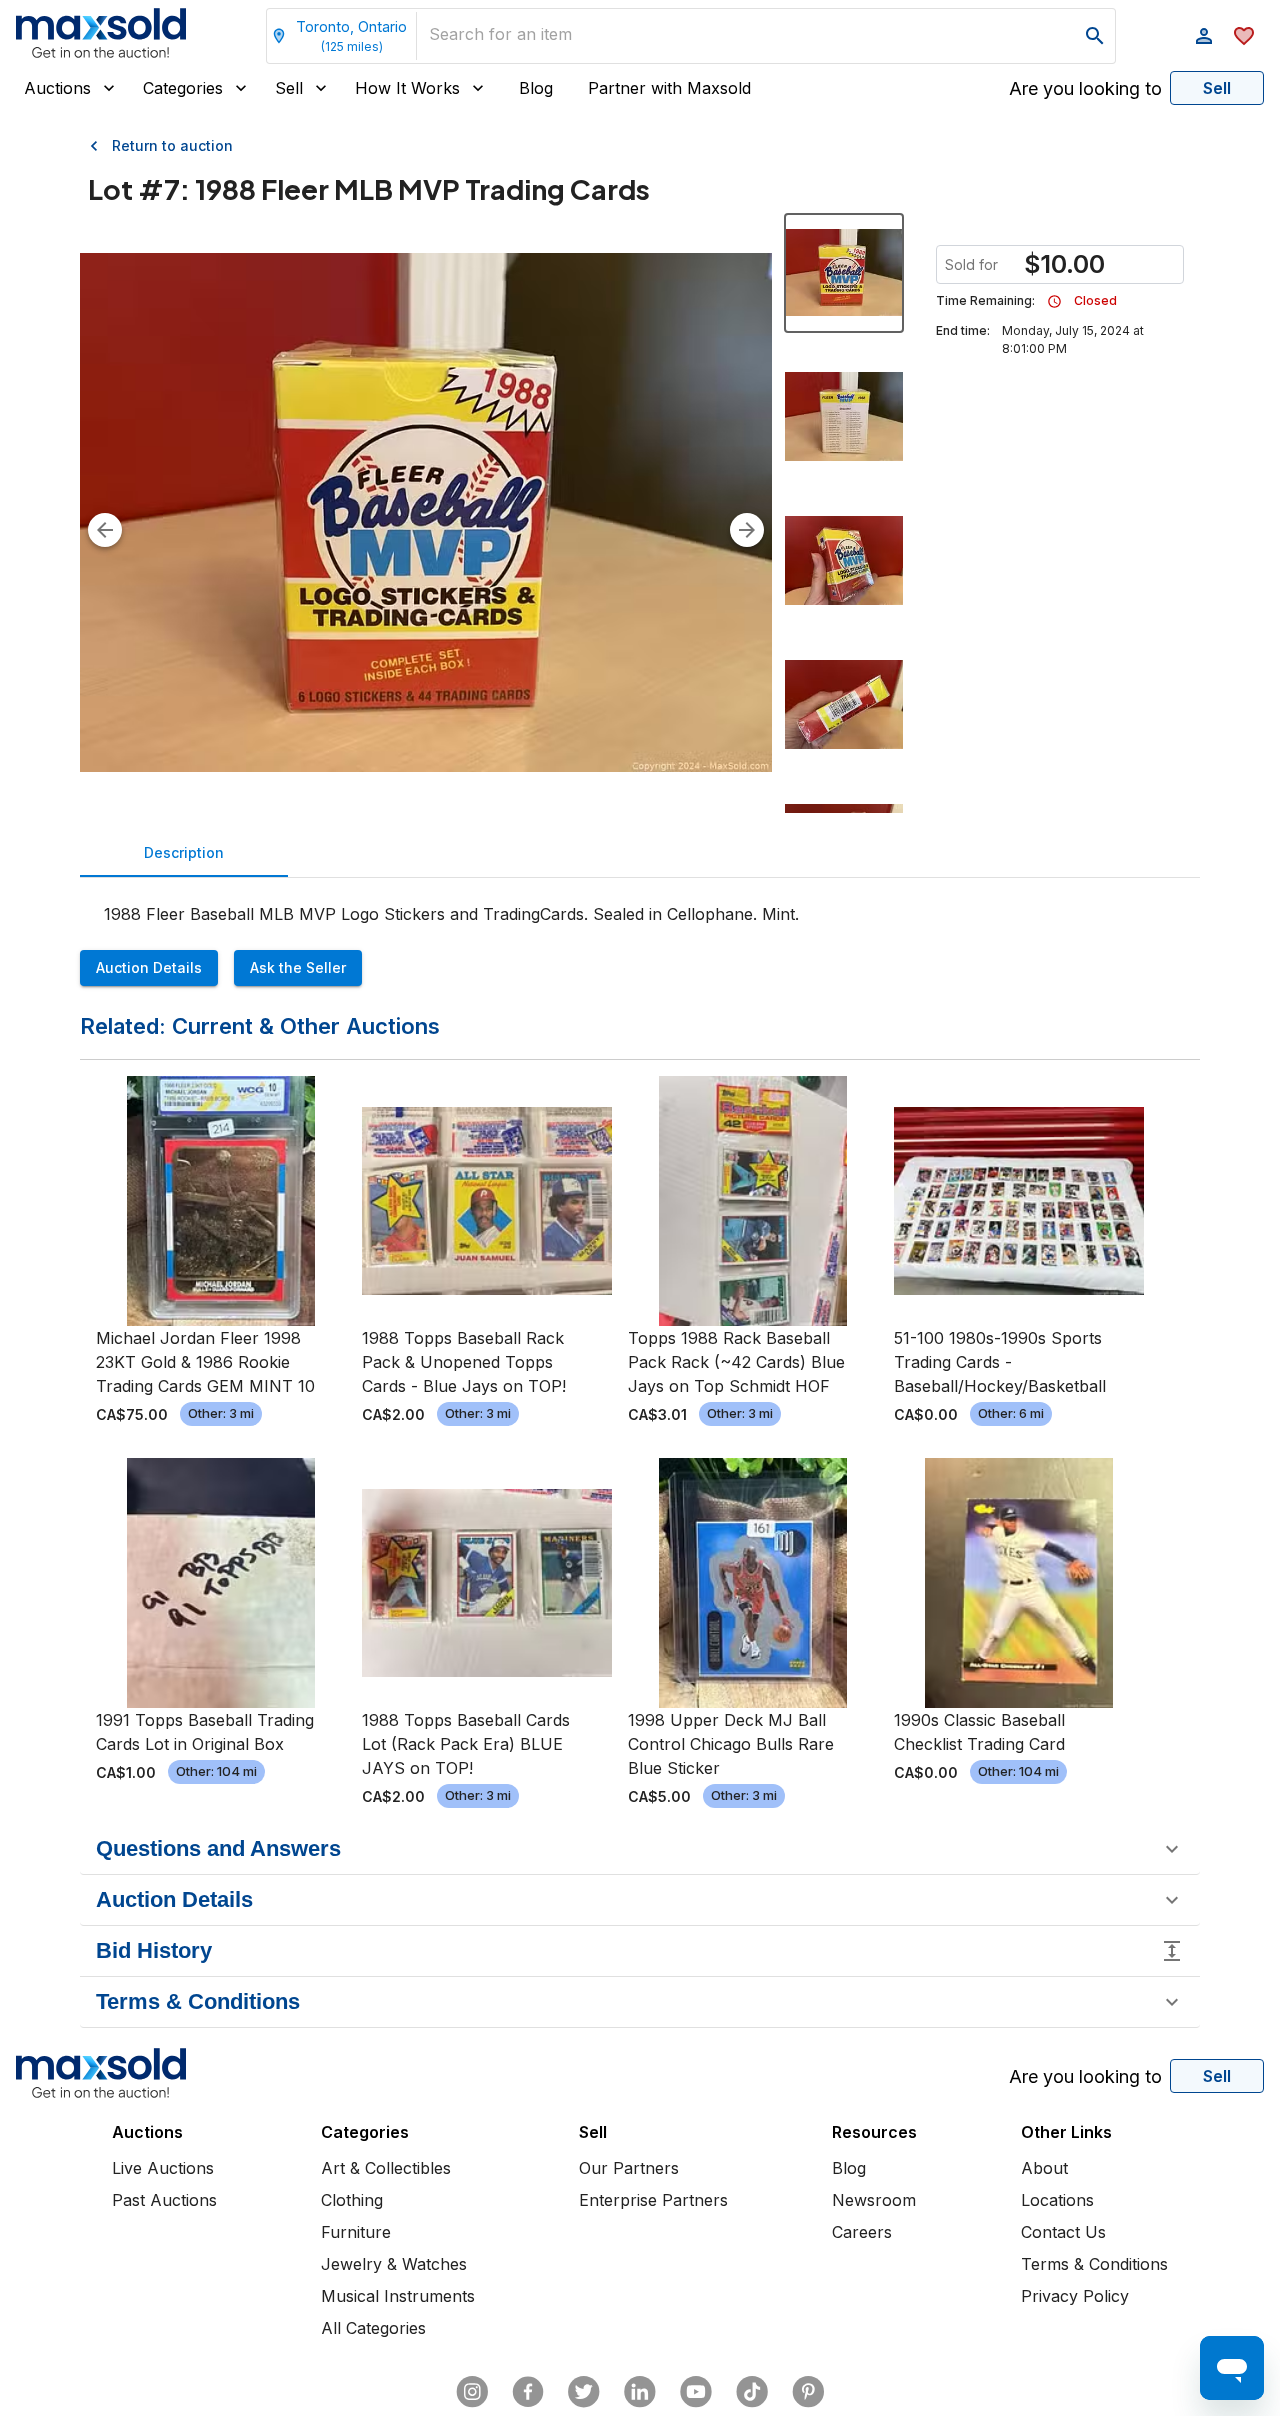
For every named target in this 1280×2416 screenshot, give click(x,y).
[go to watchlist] (1244, 36)
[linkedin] (640, 2392)
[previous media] (105, 530)
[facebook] (528, 2392)
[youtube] (696, 2392)
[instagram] (472, 2392)
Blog (536, 88)
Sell (289, 88)
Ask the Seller (298, 967)
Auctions (57, 88)
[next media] (747, 530)
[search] (1095, 36)
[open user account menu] (1204, 36)
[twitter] (584, 2392)
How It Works (407, 88)
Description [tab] (184, 852)
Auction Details (149, 967)
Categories (183, 88)
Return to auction (172, 145)
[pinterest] (808, 2392)
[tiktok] (752, 2392)
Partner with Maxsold (669, 88)
